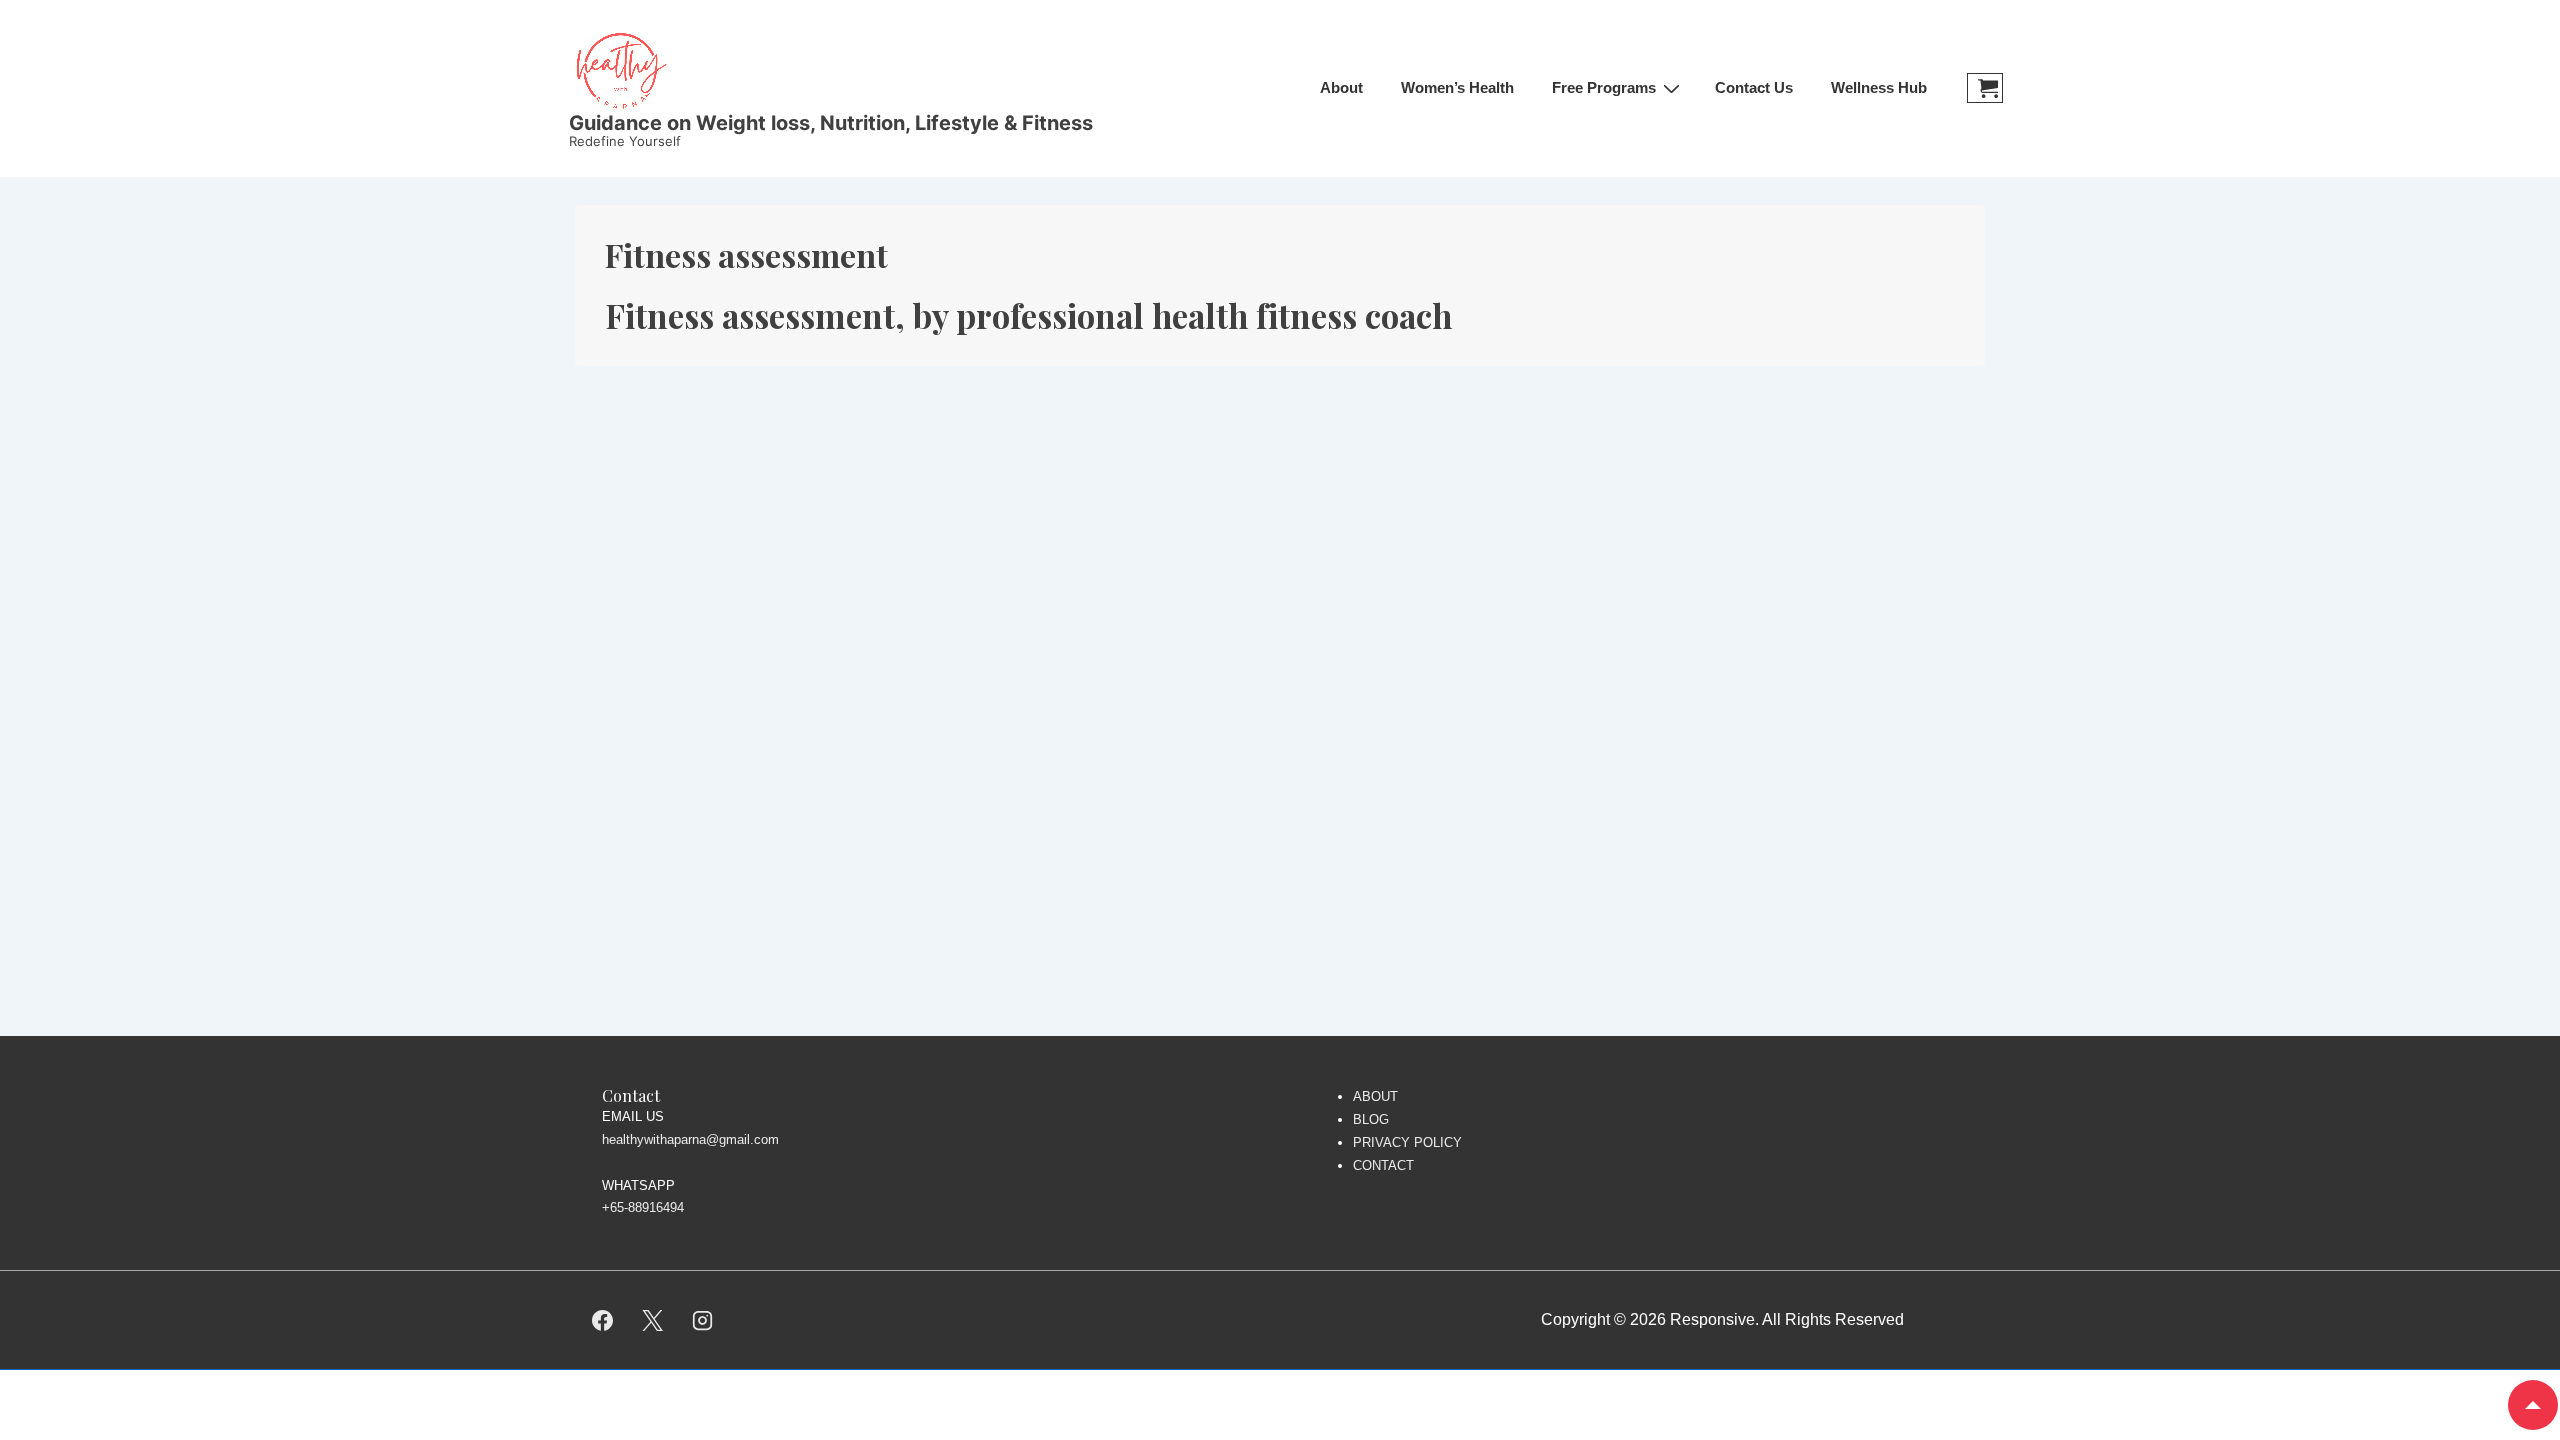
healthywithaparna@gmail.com (690, 1139)
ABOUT (1375, 1096)
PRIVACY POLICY (1407, 1142)
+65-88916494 (643, 1207)
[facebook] (603, 1320)
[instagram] (703, 1320)
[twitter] (653, 1320)
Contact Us (1754, 87)
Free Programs (1604, 87)
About (1341, 87)
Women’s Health (1457, 87)
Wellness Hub (1879, 87)
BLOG (1371, 1119)
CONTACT (1383, 1165)
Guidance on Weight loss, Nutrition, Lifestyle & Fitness (831, 123)
